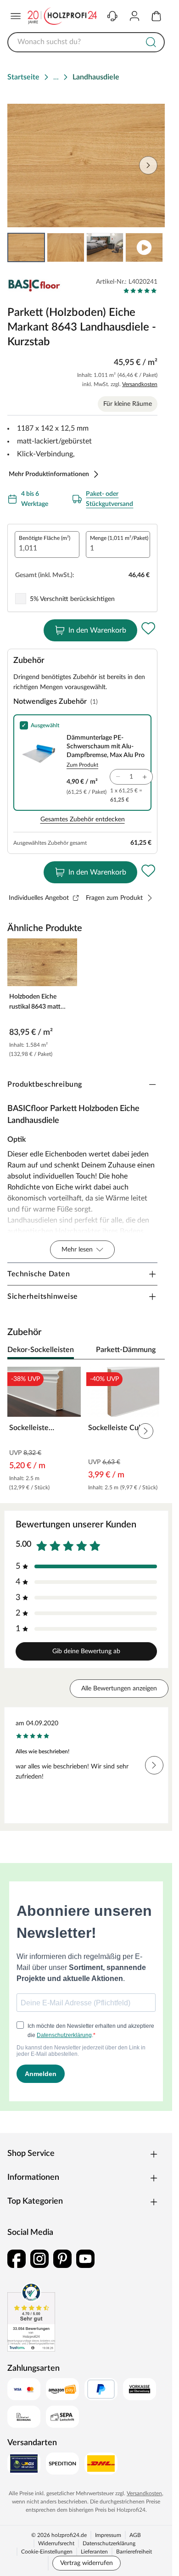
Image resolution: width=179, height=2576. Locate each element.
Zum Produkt (82, 765)
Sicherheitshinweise (43, 1296)
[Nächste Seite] (150, 247)
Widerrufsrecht (56, 2543)
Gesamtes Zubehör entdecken (83, 819)
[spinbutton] (47, 544)
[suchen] (151, 42)
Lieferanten (94, 2552)
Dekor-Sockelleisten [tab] (41, 1350)
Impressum (108, 2535)
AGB (135, 2535)
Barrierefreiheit (134, 2552)
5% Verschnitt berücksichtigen (72, 599)
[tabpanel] (86, 1431)
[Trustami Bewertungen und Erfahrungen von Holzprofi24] (31, 2317)
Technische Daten (39, 1274)
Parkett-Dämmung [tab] (126, 1350)
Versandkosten (140, 384)
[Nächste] (153, 1350)
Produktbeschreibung (45, 1084)
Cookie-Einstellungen (47, 2552)
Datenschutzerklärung (109, 2543)
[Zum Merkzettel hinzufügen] (148, 629)
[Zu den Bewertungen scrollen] (140, 291)
